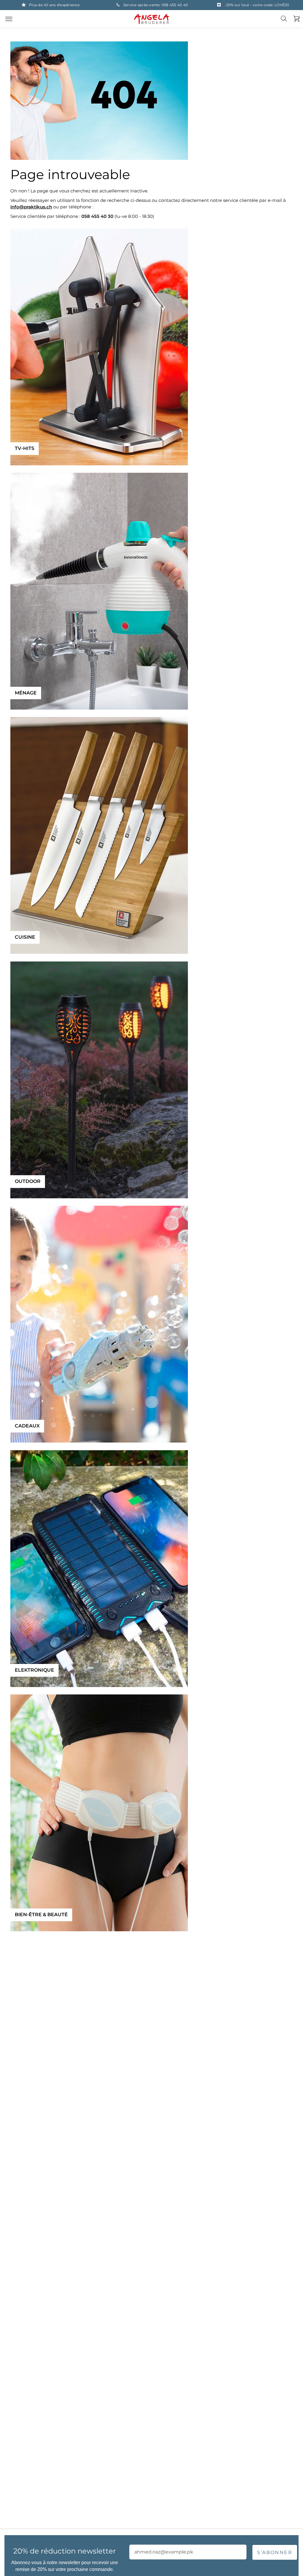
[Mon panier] (295, 19)
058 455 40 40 (175, 5)
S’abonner (275, 2552)
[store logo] (151, 19)
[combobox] (287, 23)
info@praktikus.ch (31, 207)
